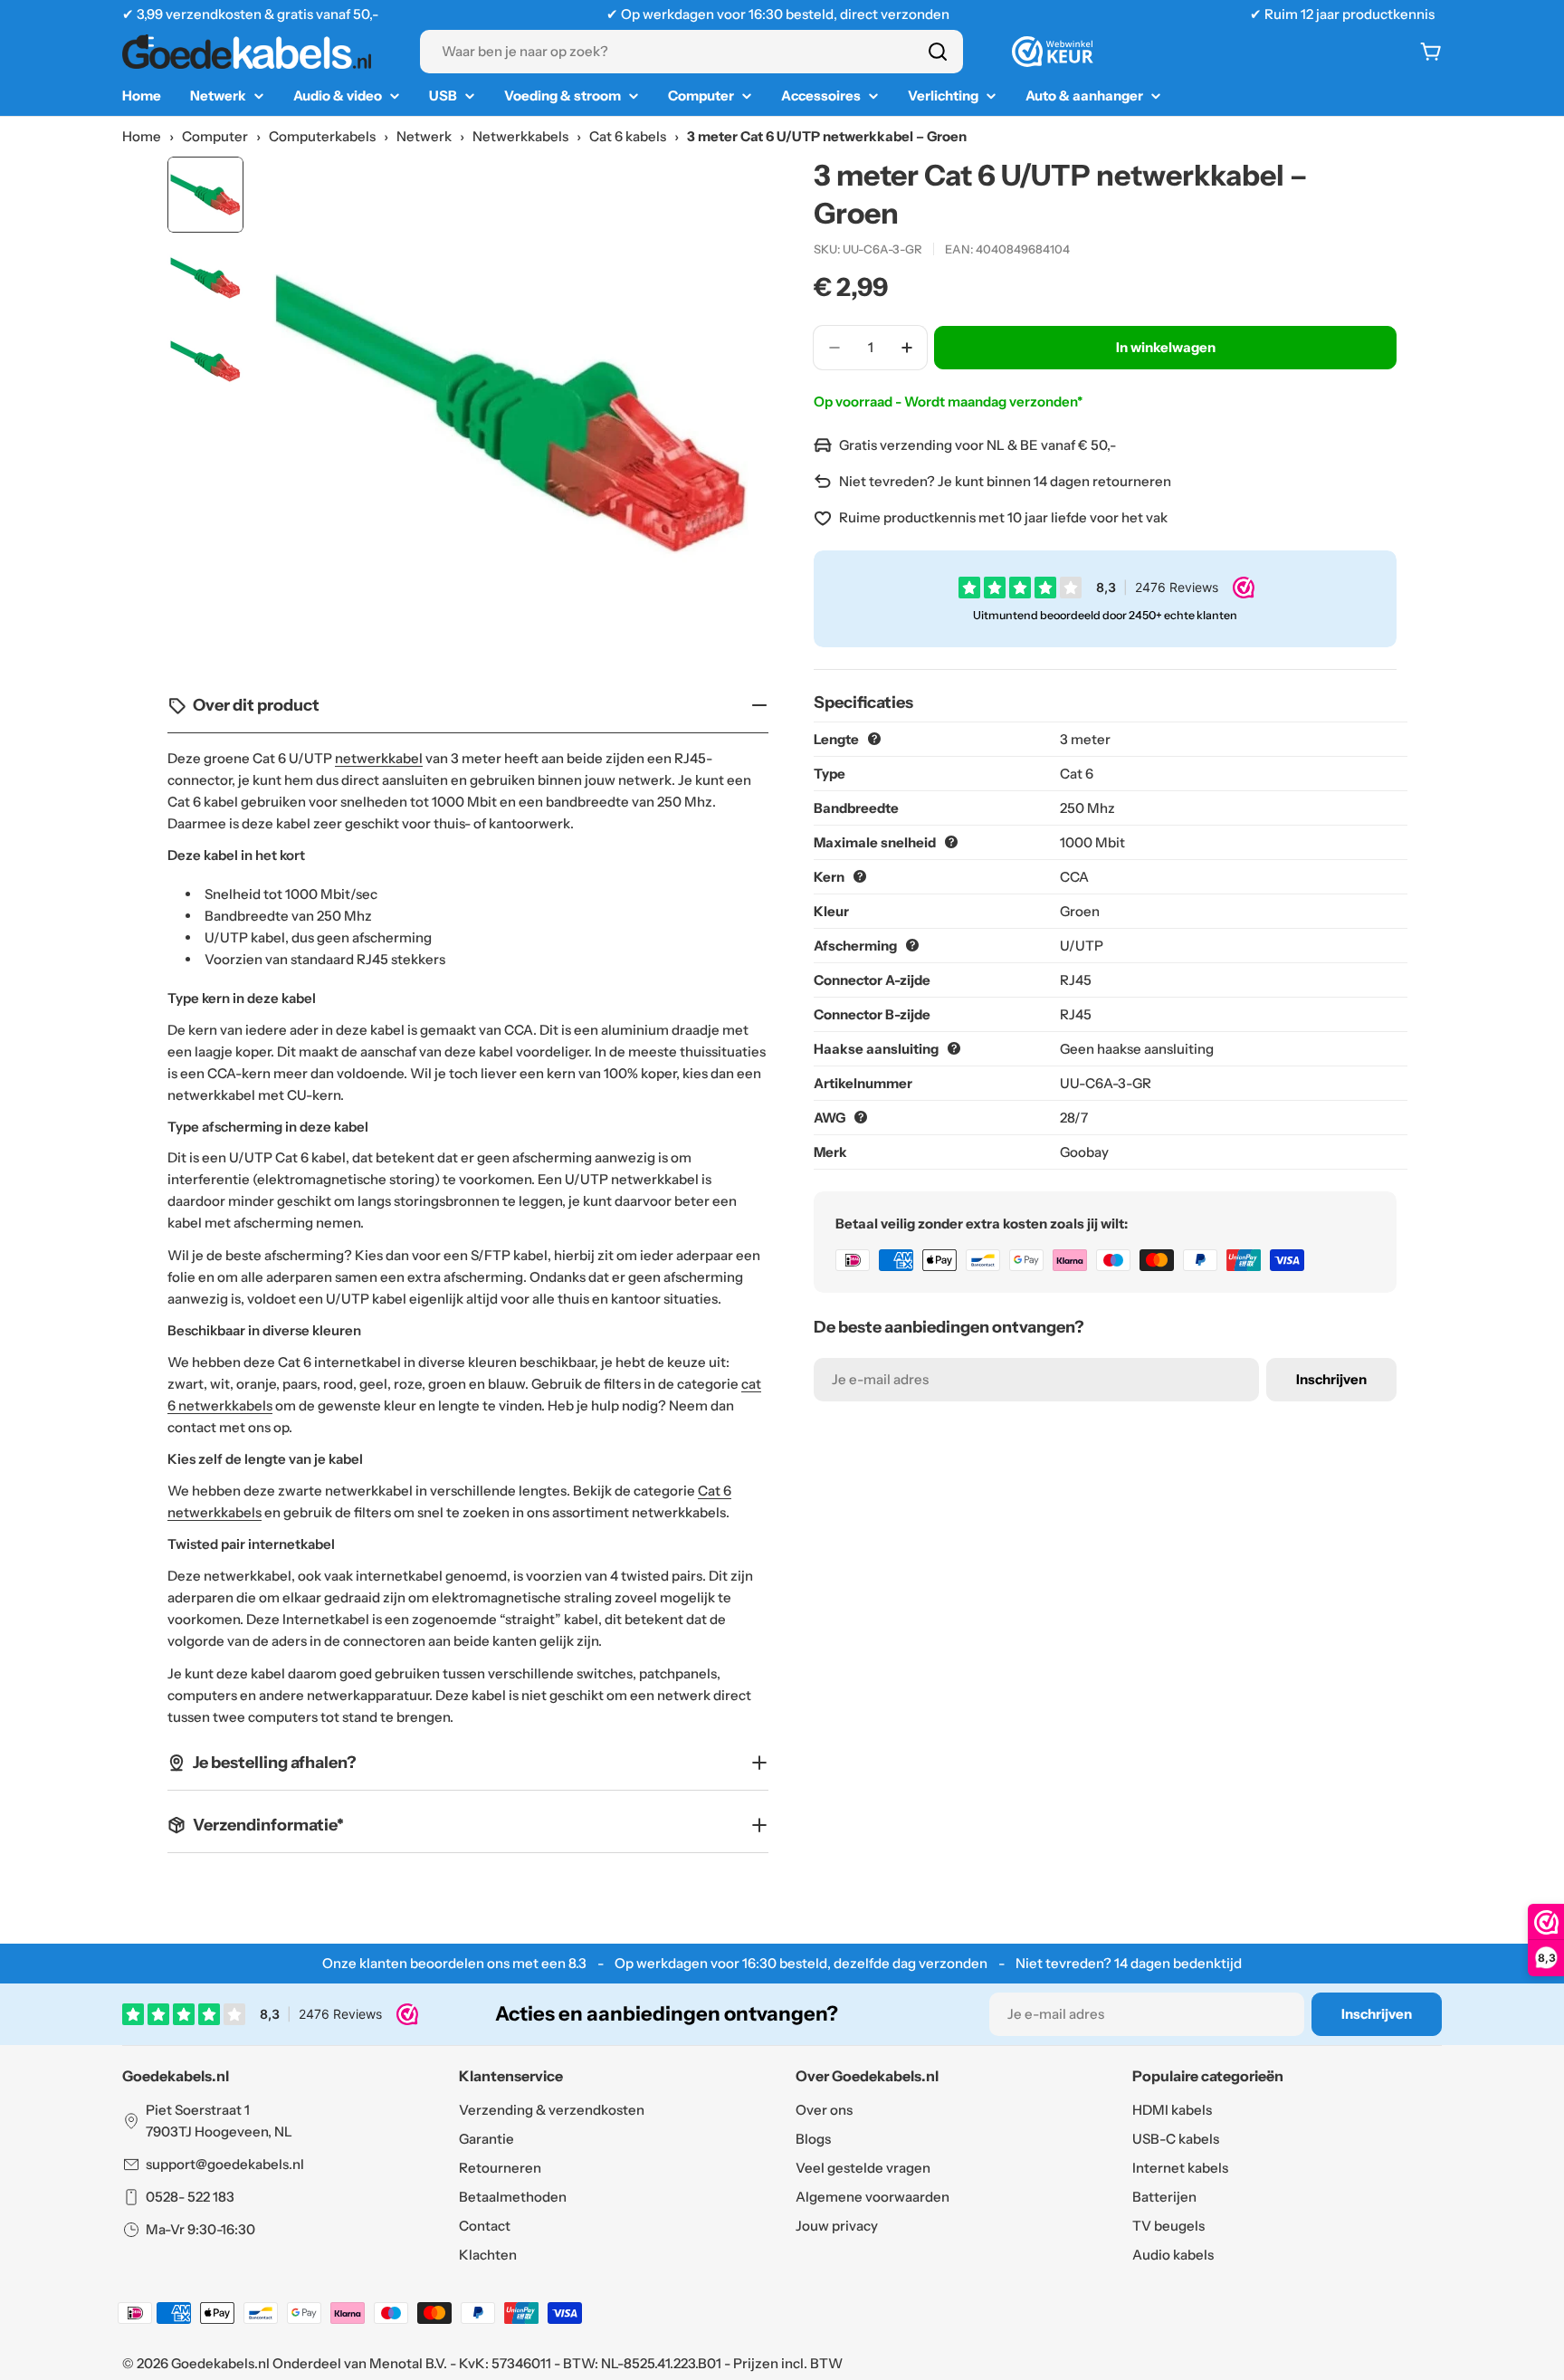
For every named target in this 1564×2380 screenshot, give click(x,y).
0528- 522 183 (190, 2197)
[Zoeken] (938, 52)
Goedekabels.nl (220, 2363)
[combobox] (691, 52)
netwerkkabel (379, 758)
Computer (215, 136)
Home (142, 136)
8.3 (577, 1963)
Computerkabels (322, 136)
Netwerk (424, 136)
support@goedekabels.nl (225, 2164)
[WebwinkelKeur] (1053, 52)
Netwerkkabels (520, 136)
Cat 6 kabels (628, 136)
